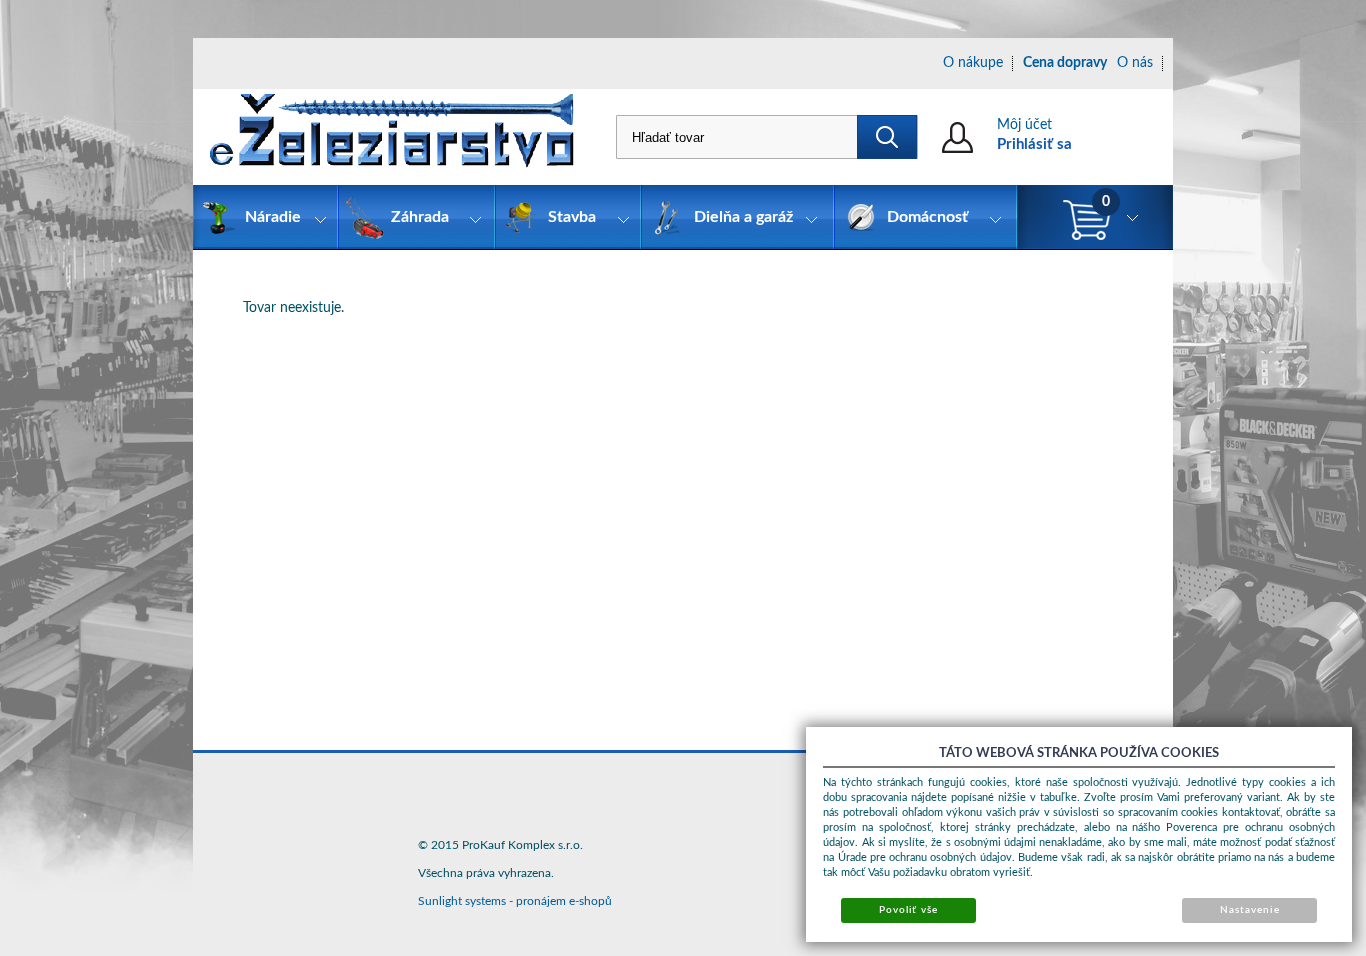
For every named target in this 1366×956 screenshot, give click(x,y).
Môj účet (1024, 125)
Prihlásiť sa (1034, 144)
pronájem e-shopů (564, 901)
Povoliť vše (908, 910)
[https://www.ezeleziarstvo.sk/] (392, 137)
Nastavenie (1249, 910)
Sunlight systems (462, 901)
